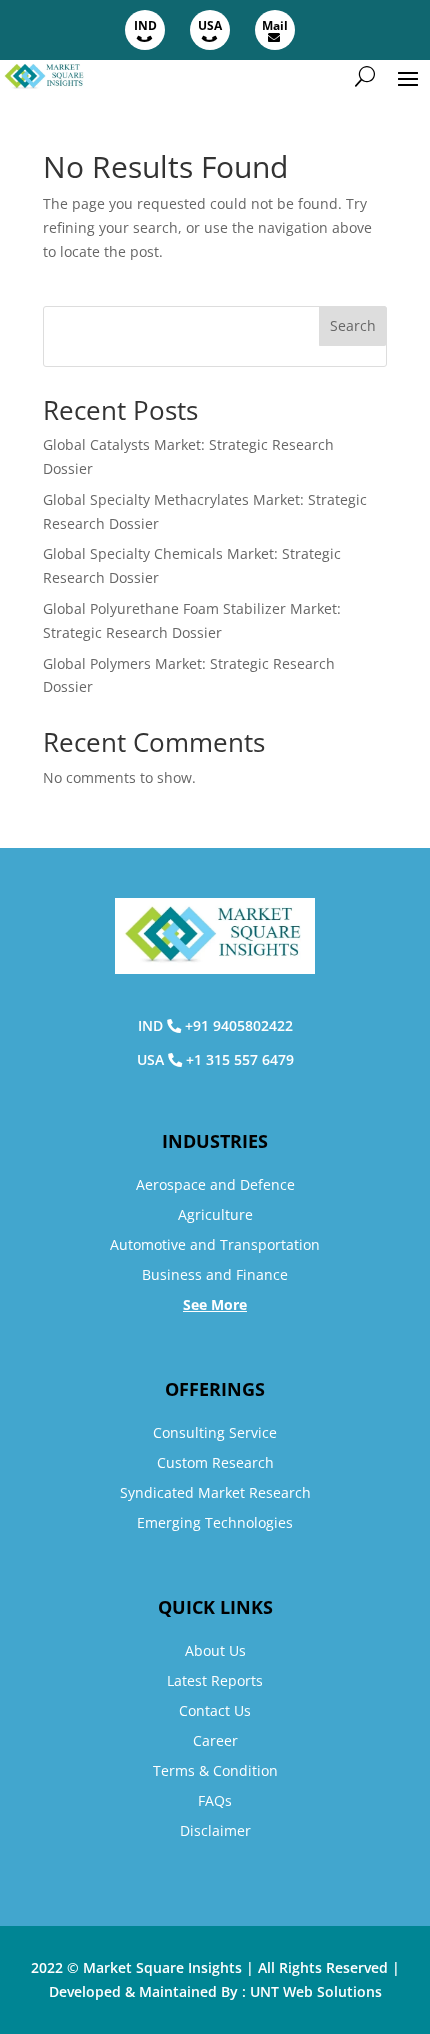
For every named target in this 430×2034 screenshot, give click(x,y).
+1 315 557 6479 (240, 1059)
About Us (215, 1650)
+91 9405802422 (239, 1025)
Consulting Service (215, 1432)
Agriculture (215, 1214)
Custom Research (215, 1462)
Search (353, 325)
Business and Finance (215, 1274)
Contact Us (215, 1710)
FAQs (215, 1800)
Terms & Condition (215, 1770)
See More (215, 1304)
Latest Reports (215, 1680)
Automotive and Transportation (215, 1244)
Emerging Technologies (215, 1522)
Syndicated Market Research (215, 1492)
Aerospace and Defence (215, 1184)
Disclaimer (215, 1830)
